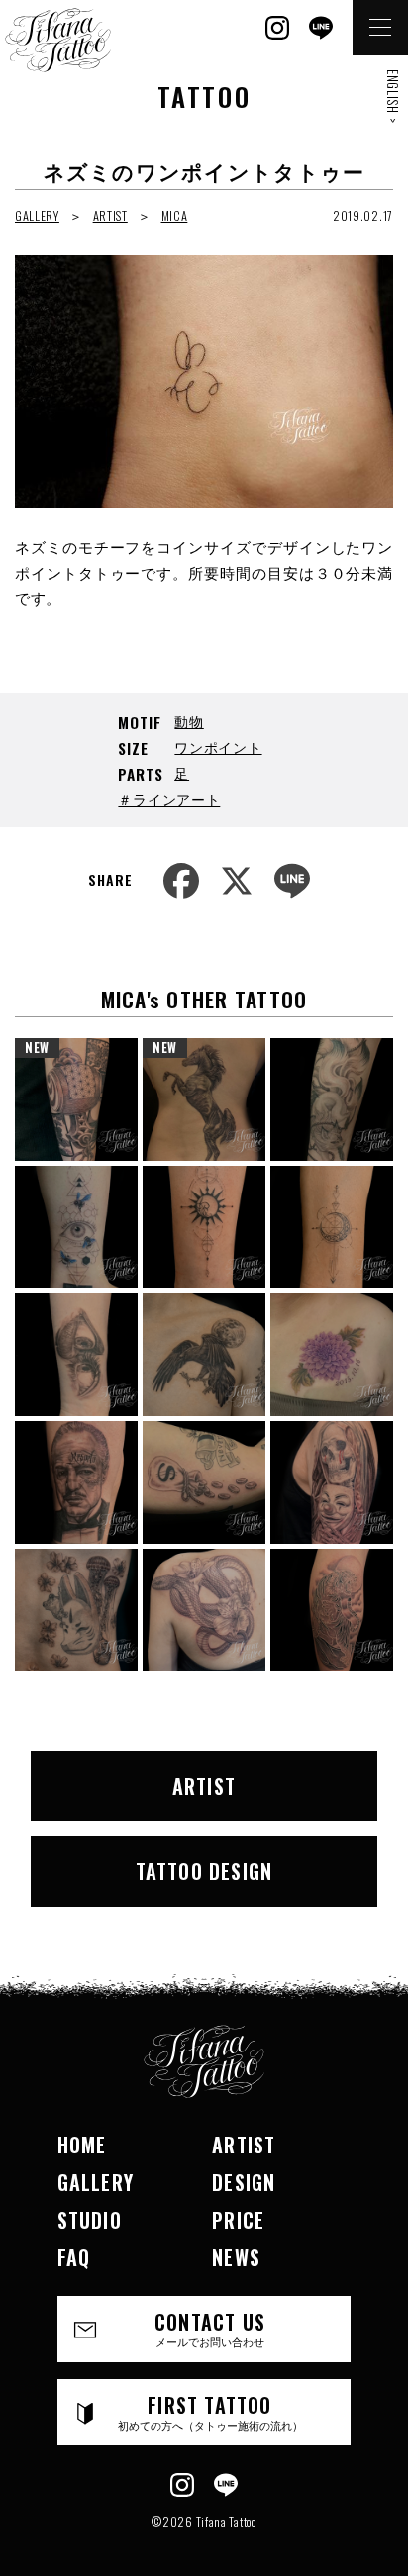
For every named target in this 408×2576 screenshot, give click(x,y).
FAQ (74, 2257)
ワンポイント (218, 747)
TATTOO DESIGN (204, 1871)
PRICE (238, 2220)
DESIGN (244, 2182)
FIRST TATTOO (210, 2411)
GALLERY (37, 215)
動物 (189, 721)
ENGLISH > (393, 96)
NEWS (236, 2257)
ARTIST (110, 215)
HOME (82, 2145)
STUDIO (90, 2220)
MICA (175, 215)
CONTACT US (210, 2328)
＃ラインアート (169, 798)
